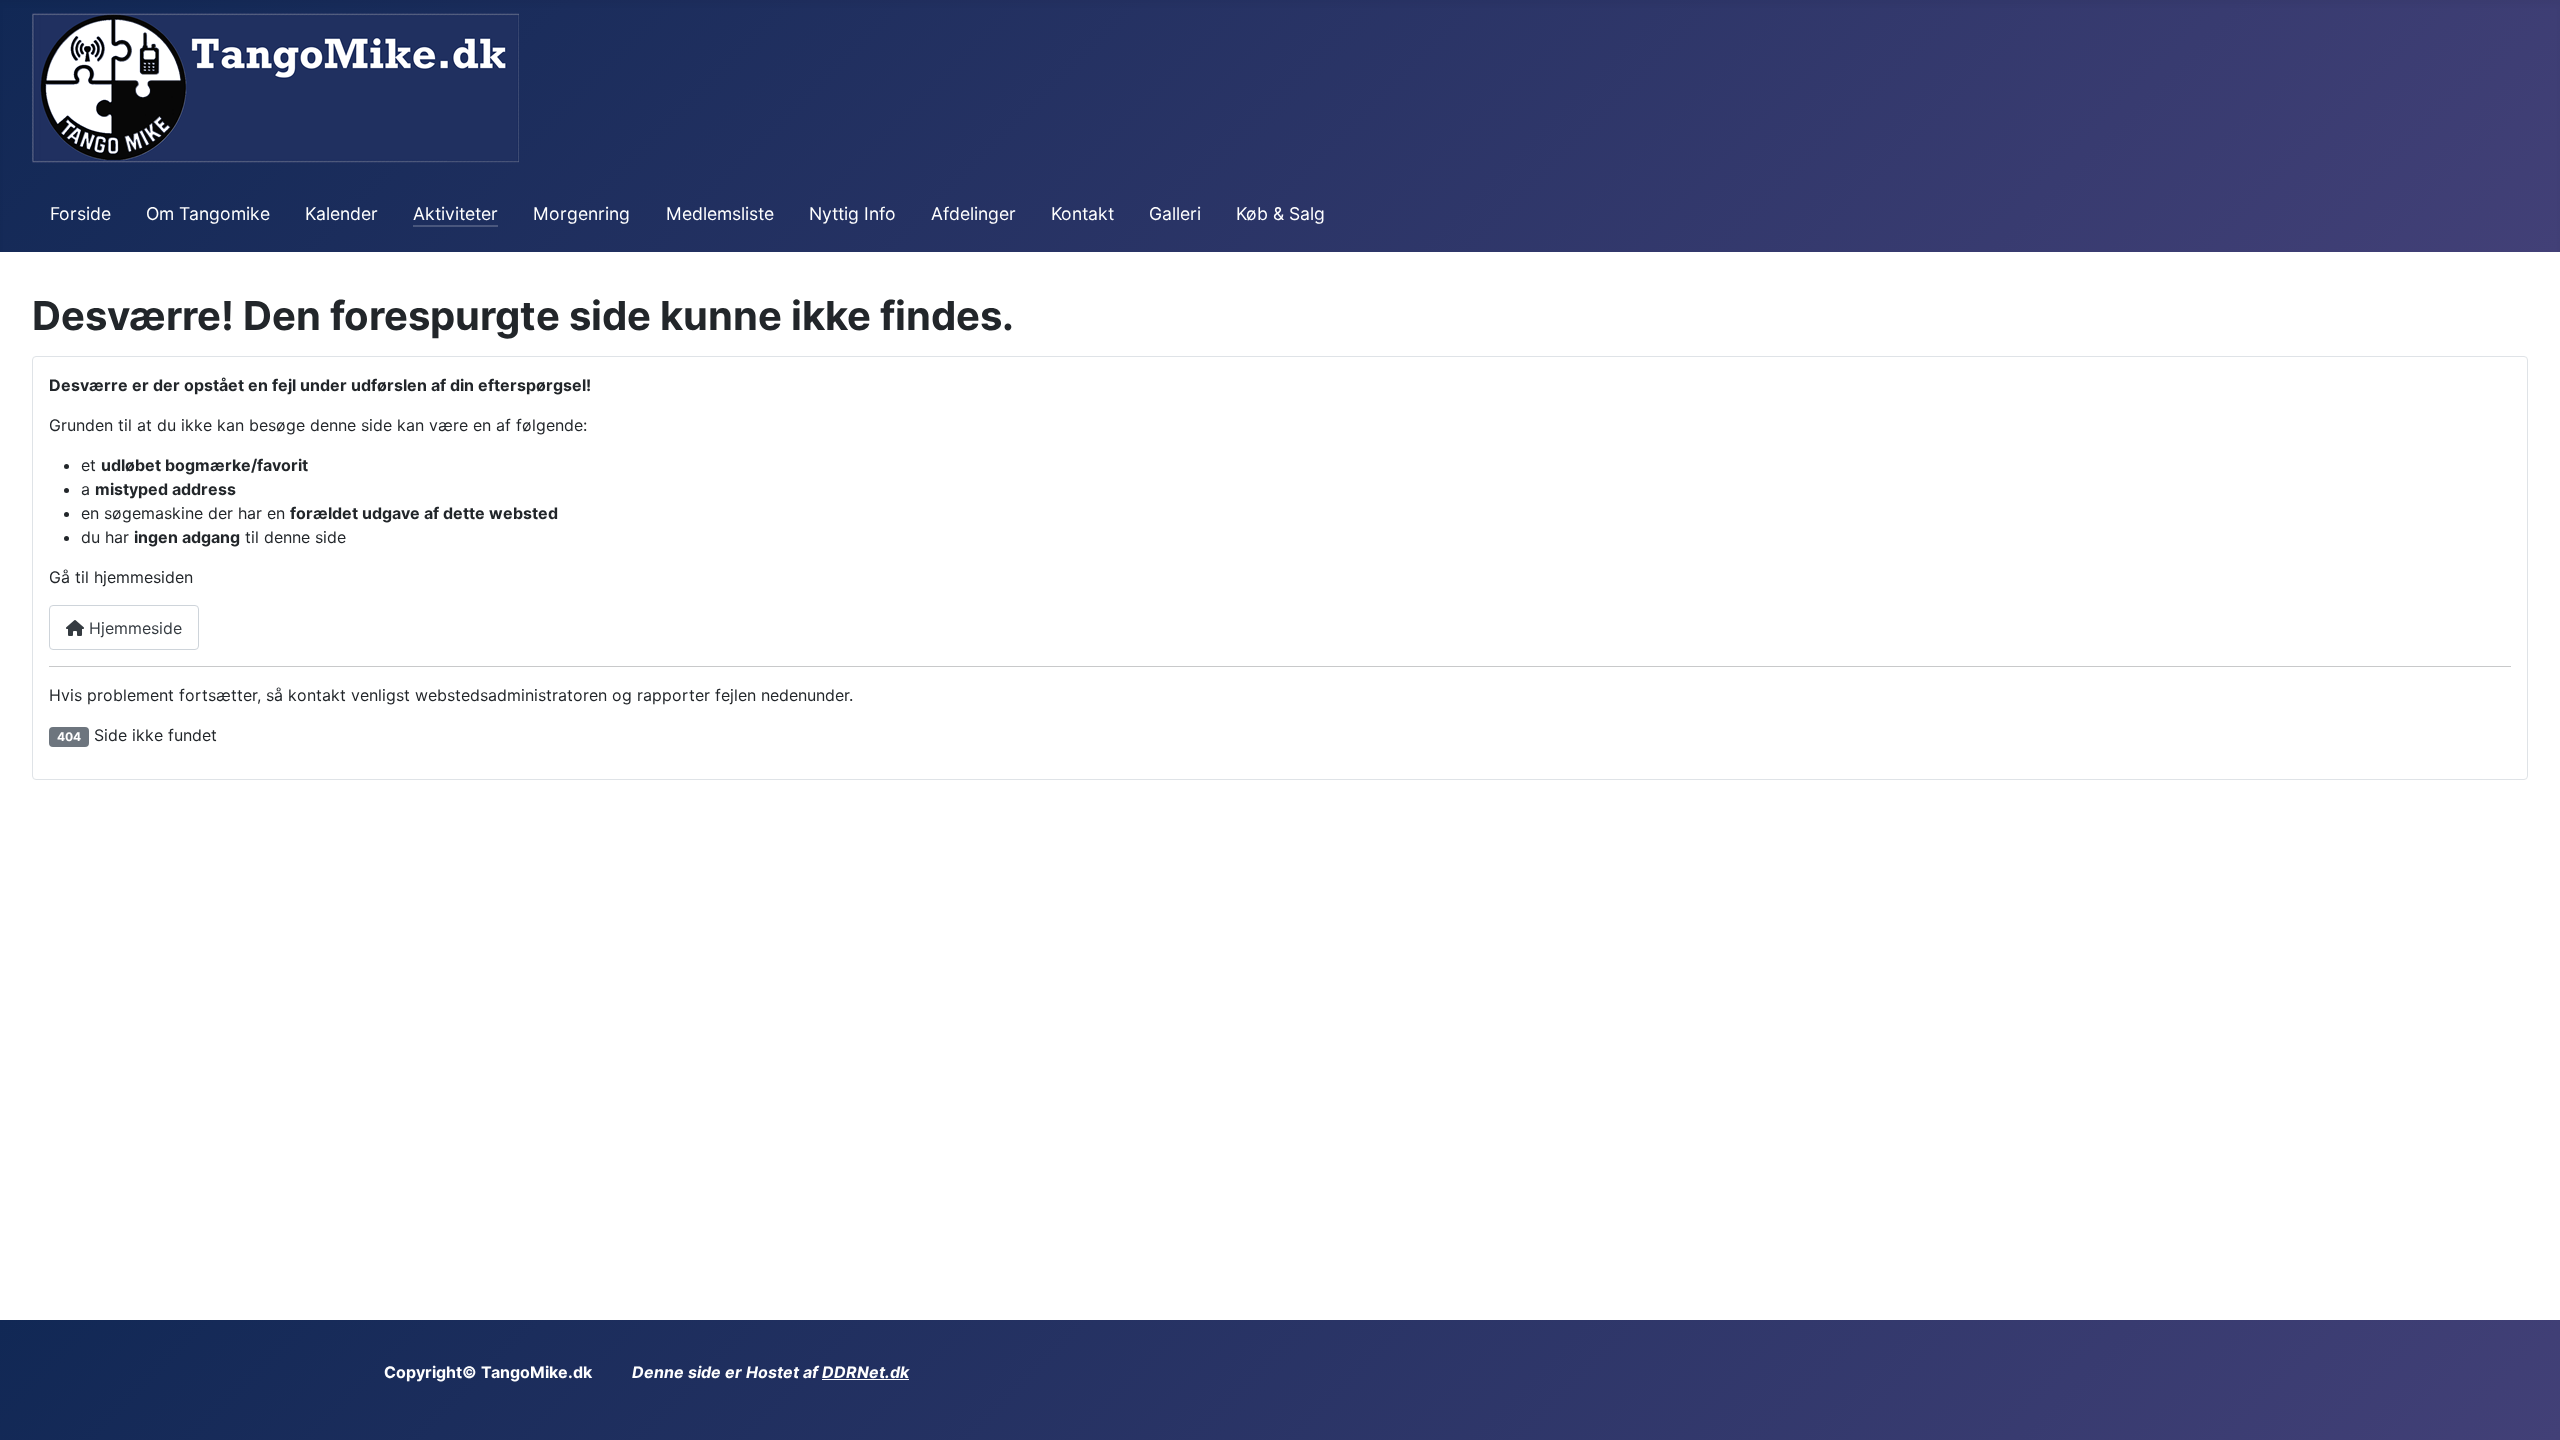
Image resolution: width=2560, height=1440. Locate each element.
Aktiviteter (455, 213)
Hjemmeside (133, 628)
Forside (80, 213)
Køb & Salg (1280, 213)
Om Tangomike (208, 213)
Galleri (1175, 213)
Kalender (341, 213)
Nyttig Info (852, 213)
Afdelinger (973, 213)
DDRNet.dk (865, 1372)
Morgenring (581, 213)
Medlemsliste (720, 213)
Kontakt (1082, 213)
